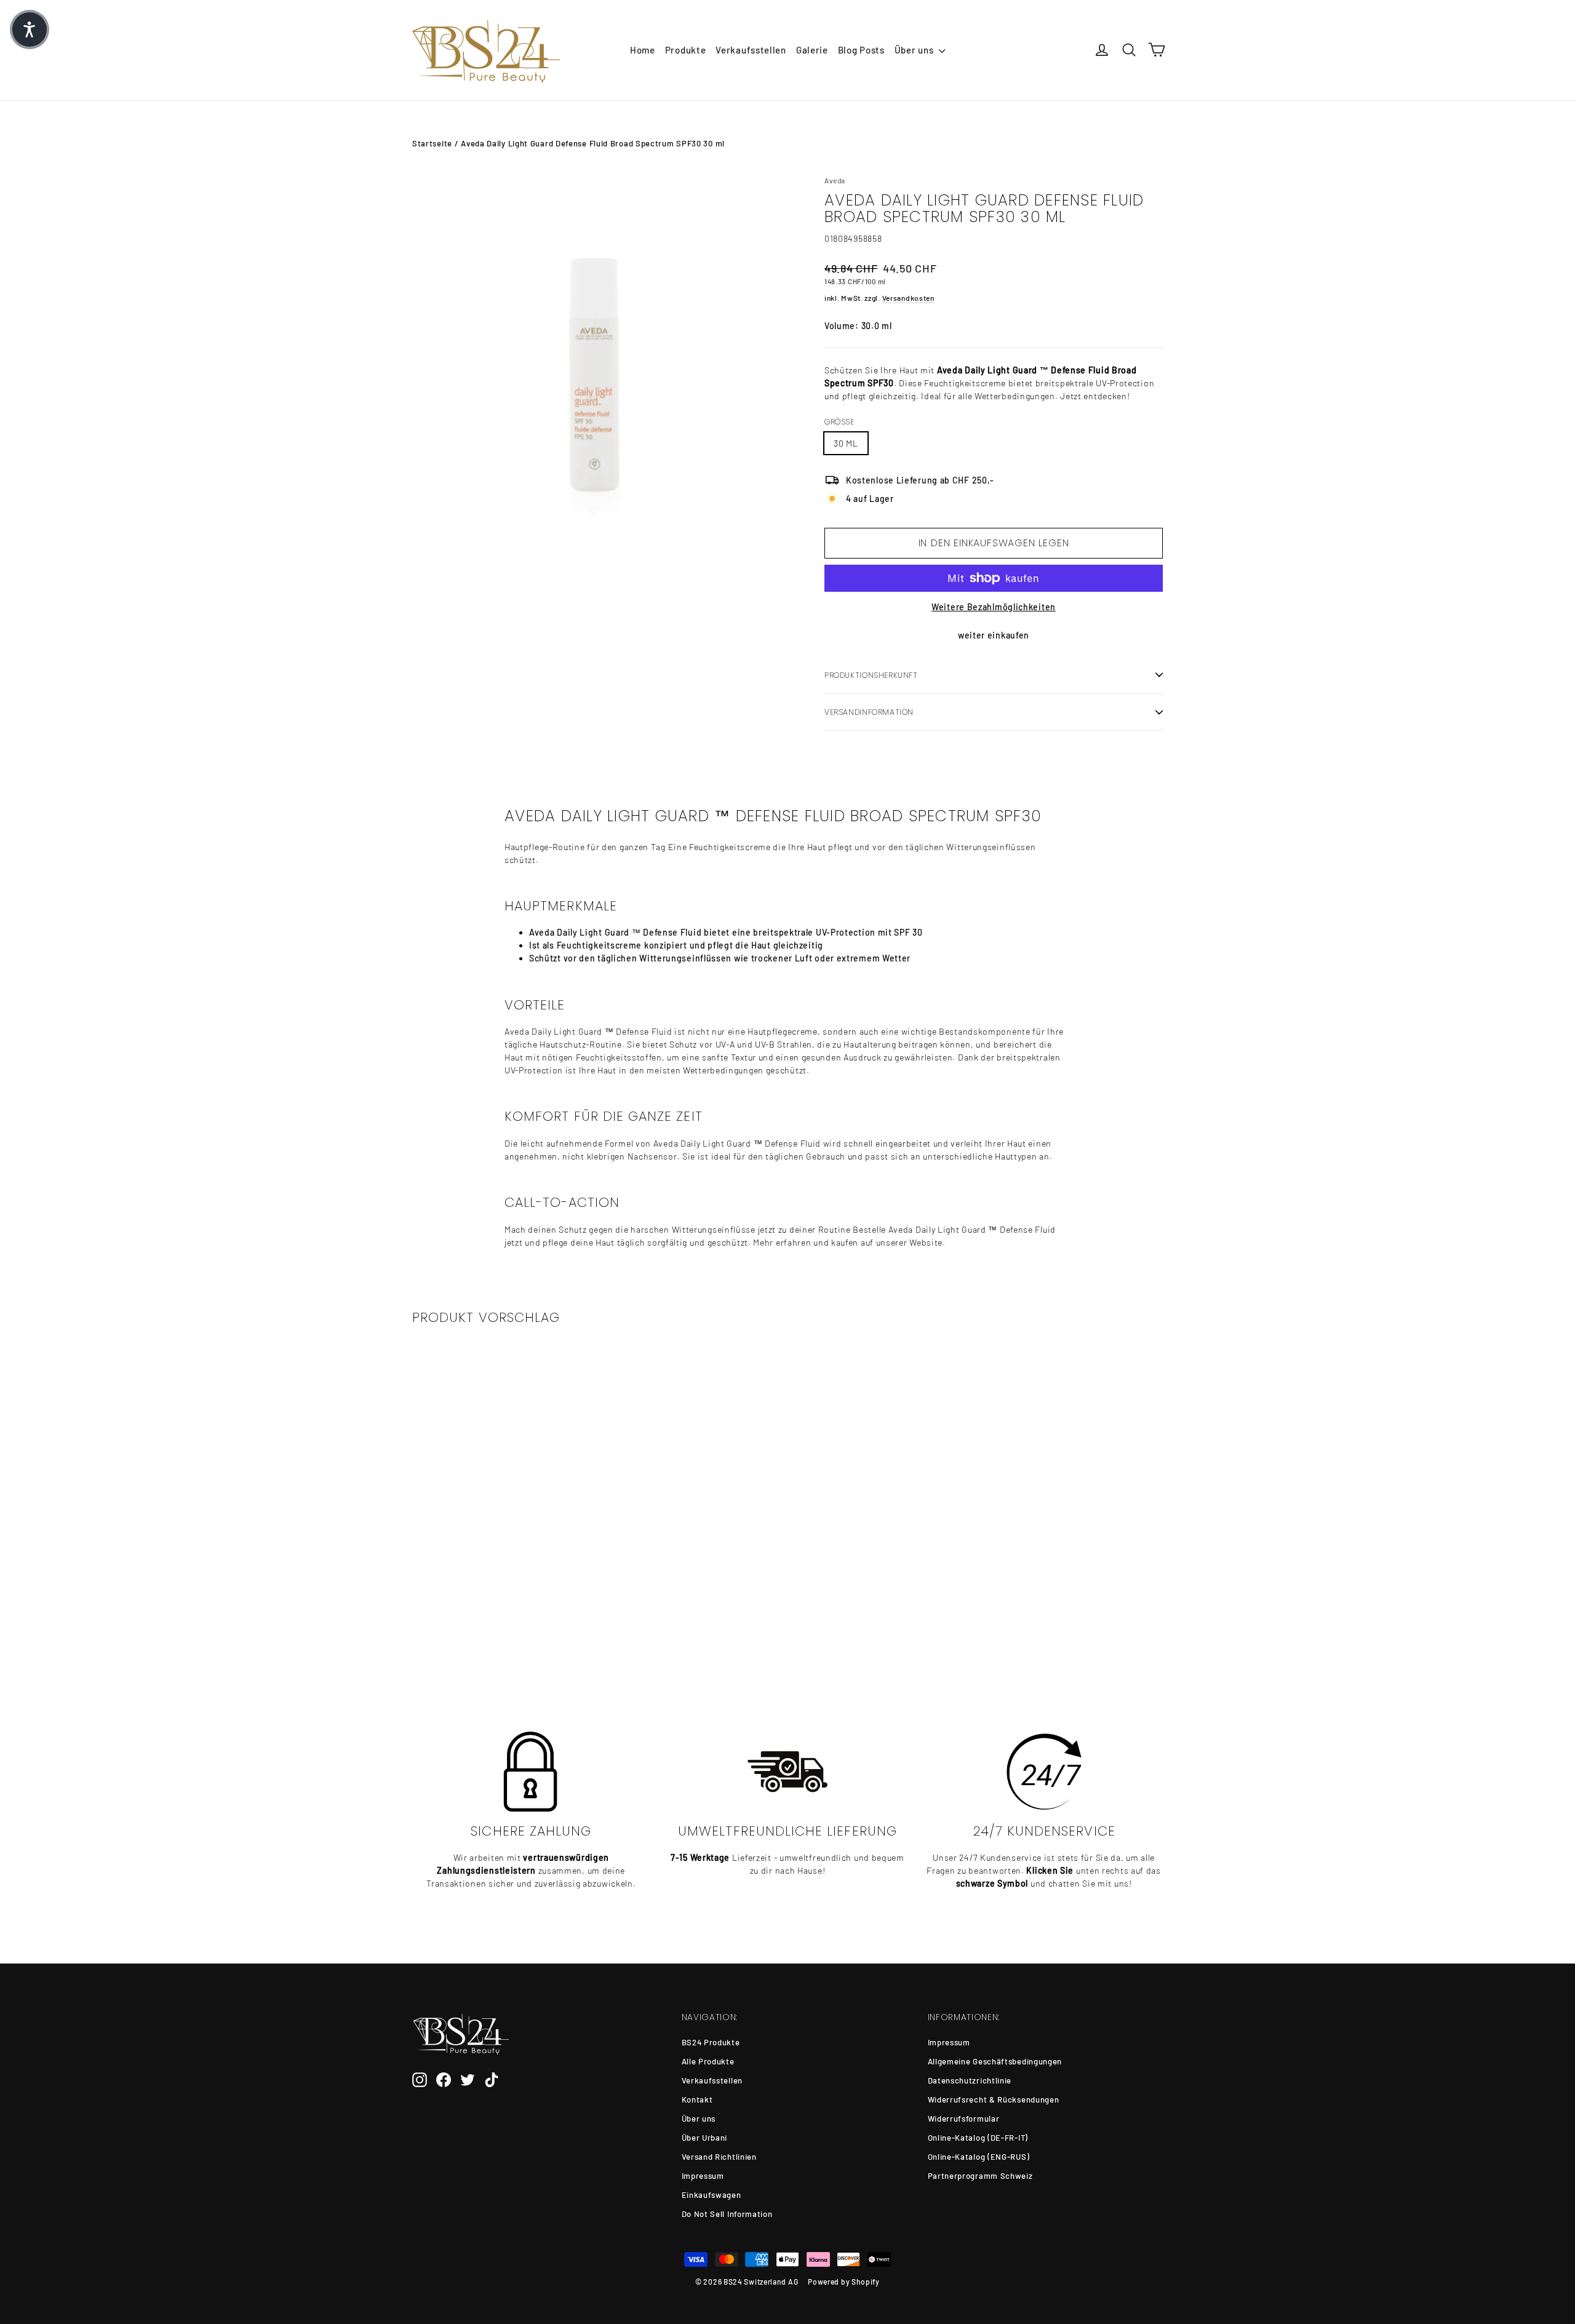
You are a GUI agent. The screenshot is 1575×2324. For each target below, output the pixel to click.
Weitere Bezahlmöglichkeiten (994, 607)
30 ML (846, 443)
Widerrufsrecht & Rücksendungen (994, 2099)
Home (643, 50)
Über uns (915, 50)
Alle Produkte (708, 2061)
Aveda (835, 180)
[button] (30, 30)
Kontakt (697, 2099)
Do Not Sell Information (727, 2214)
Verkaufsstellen (751, 50)
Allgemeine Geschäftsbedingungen (995, 2061)
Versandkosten (908, 298)
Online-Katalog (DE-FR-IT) (978, 2138)
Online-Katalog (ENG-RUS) (979, 2157)
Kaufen (499, 1626)
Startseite (432, 143)
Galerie (812, 50)
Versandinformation (869, 712)
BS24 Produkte (711, 2042)
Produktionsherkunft (871, 675)
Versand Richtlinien (719, 2157)
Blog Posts (861, 50)
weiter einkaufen (994, 635)
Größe (839, 422)
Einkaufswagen (712, 2195)
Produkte (686, 50)
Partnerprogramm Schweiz (980, 2176)
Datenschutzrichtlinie (970, 2080)
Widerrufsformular (964, 2119)
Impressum (703, 2176)
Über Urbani (705, 2138)
